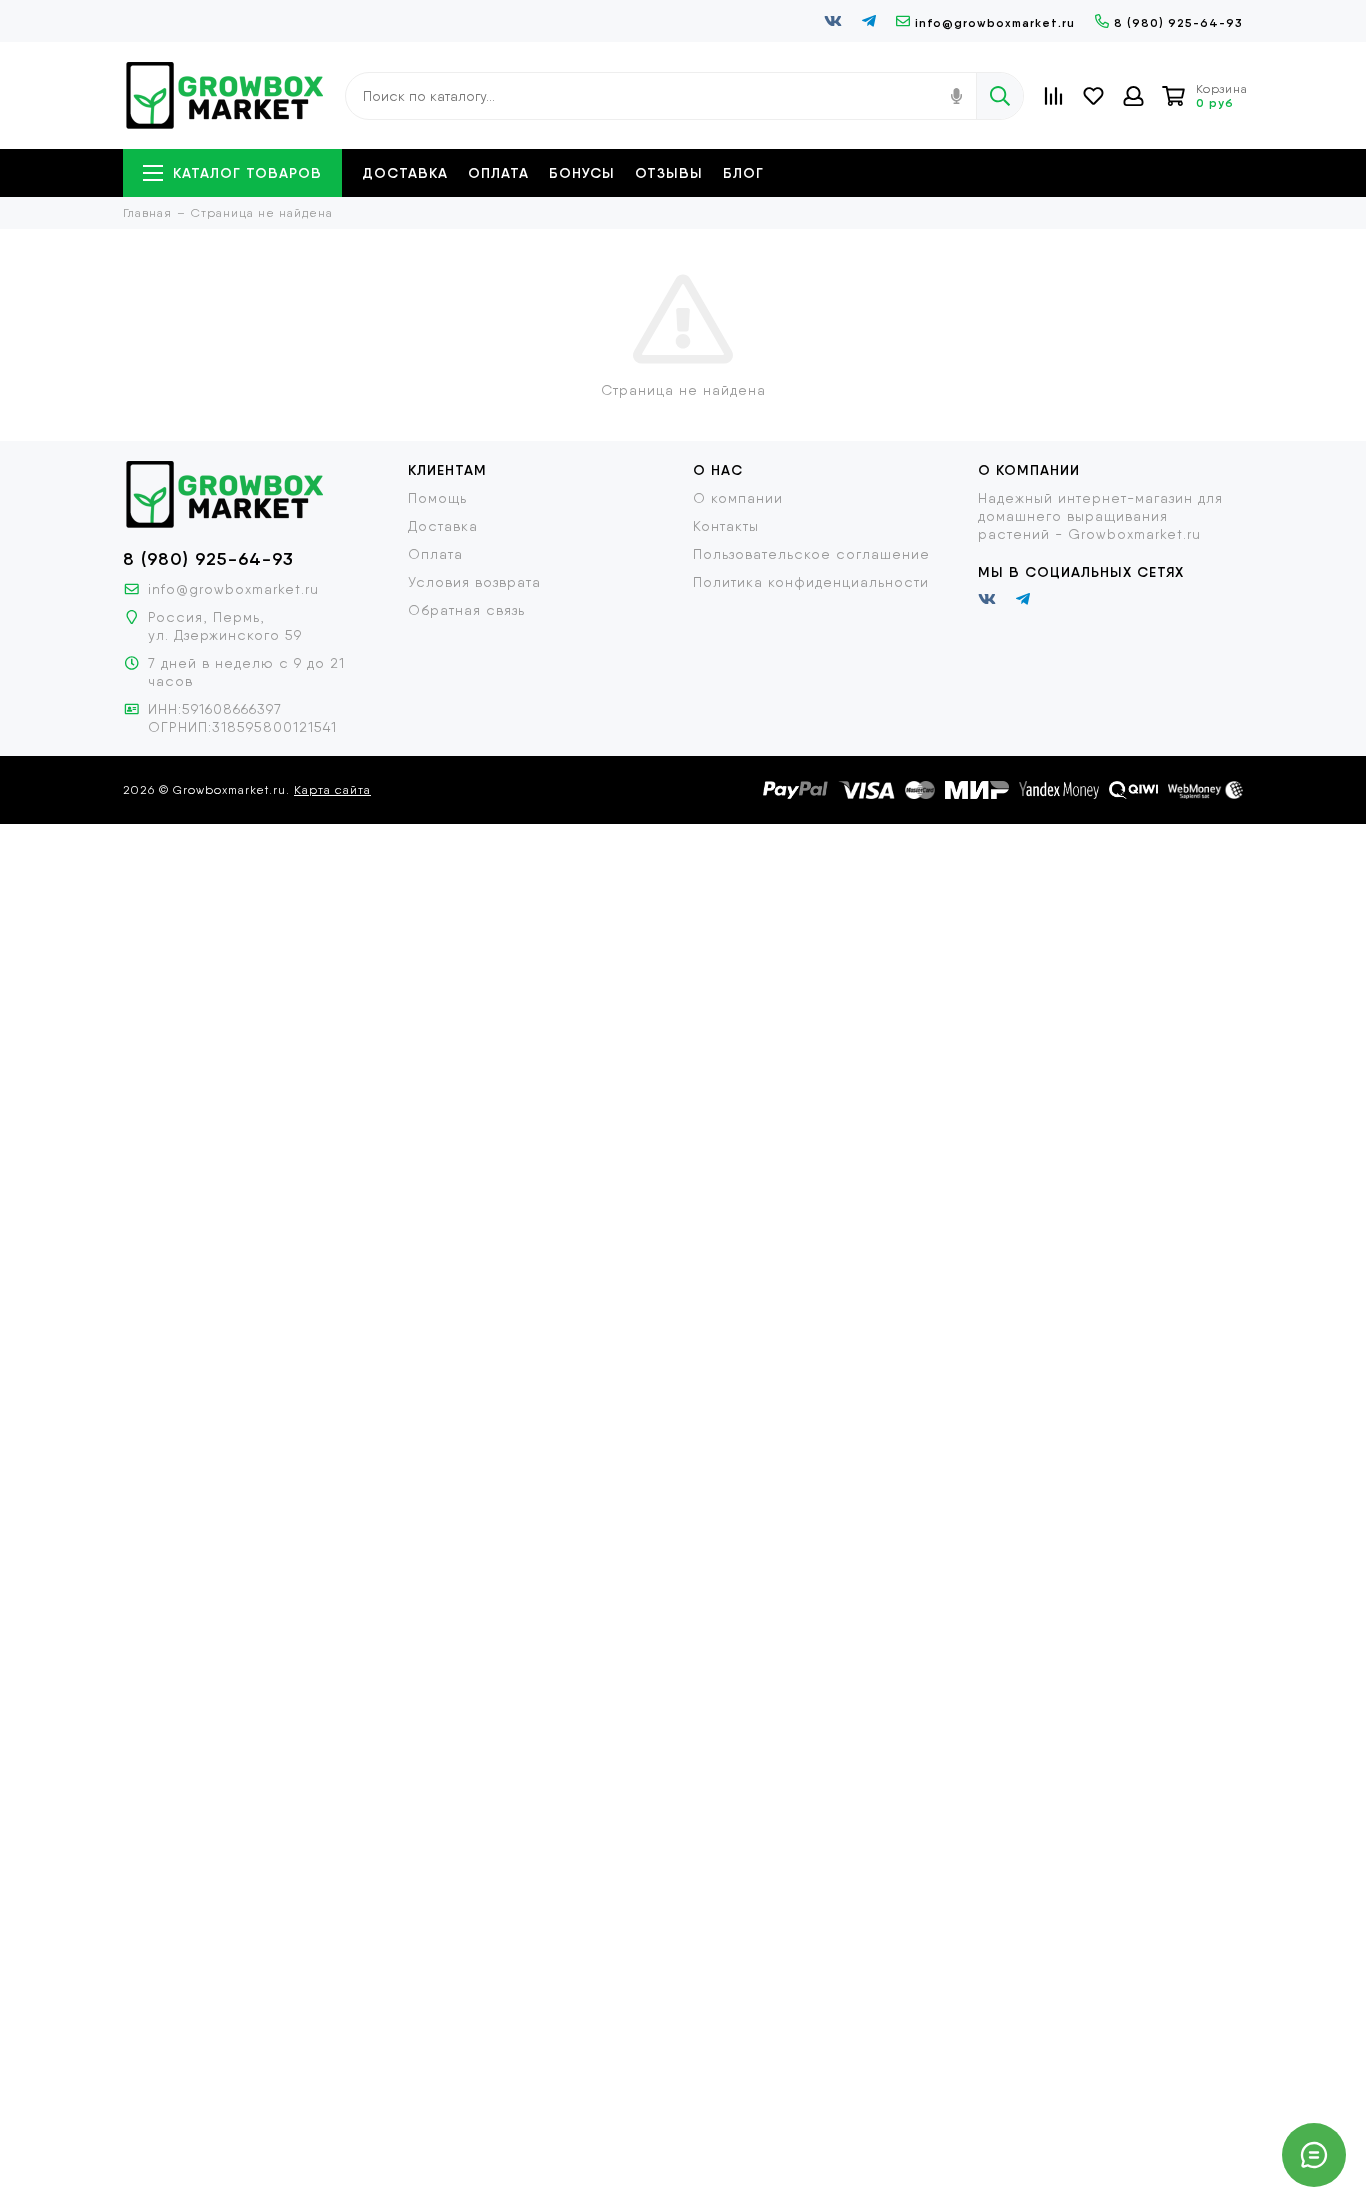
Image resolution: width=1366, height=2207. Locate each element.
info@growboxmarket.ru (995, 22)
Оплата (498, 173)
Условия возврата (474, 582)
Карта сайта (332, 790)
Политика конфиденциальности (811, 582)
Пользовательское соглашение (811, 554)
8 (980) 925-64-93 (1178, 22)
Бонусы (582, 173)
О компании (738, 498)
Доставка (405, 173)
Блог (743, 173)
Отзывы (669, 173)
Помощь (437, 498)
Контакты (726, 526)
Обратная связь (466, 610)
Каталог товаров (247, 173)
